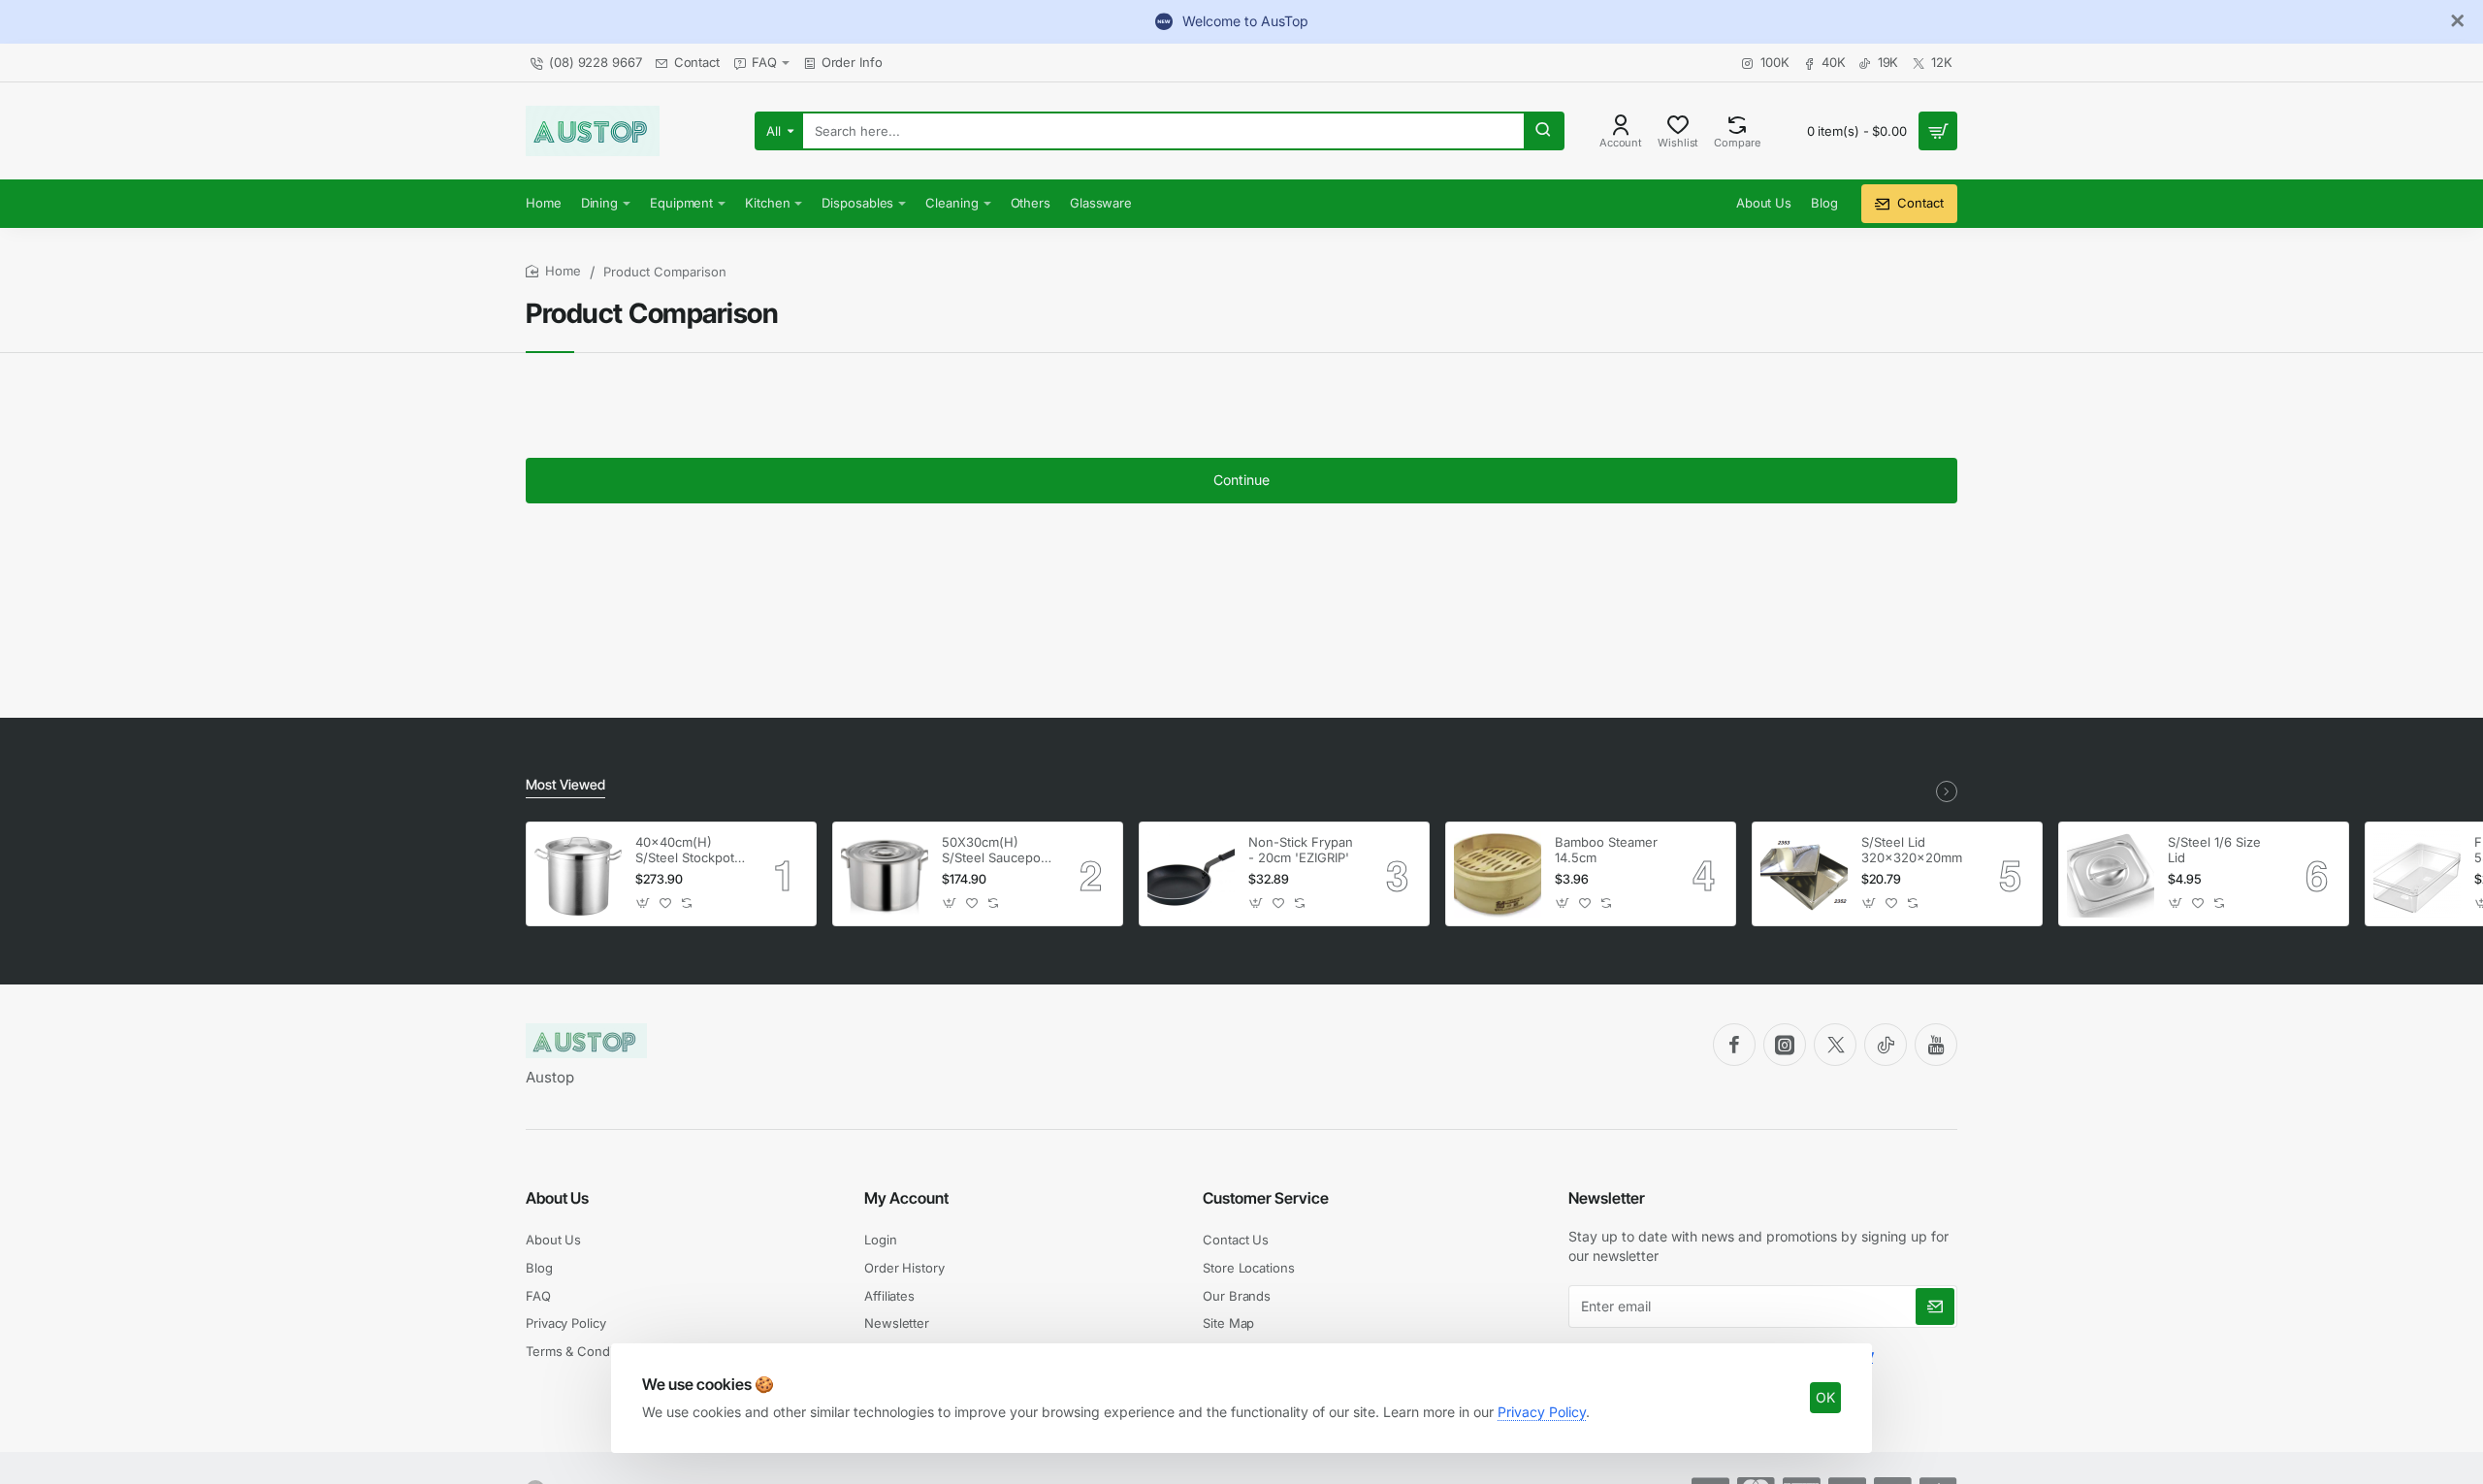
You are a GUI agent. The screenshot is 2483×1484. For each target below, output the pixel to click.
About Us (557, 1198)
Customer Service (1266, 1198)
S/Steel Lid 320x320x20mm (1912, 850)
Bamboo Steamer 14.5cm (1606, 850)
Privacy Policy (1542, 1412)
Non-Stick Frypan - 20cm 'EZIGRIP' (1301, 850)
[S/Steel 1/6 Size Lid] (2111, 874)
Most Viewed (565, 784)
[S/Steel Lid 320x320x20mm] (1804, 874)
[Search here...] (1543, 131)
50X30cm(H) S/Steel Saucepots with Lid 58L (997, 851)
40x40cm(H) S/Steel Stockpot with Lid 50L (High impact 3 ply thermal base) (690, 851)
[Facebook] (1734, 1045)
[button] (644, 903)
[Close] (2458, 21)
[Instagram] (1785, 1045)
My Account (906, 1198)
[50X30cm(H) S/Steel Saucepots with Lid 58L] (885, 874)
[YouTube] (1936, 1045)
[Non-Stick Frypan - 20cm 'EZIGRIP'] (1191, 874)
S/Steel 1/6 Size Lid (2214, 850)
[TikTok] (1886, 1045)
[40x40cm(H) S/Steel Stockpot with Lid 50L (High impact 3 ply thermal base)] (578, 874)
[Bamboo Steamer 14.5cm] (1498, 874)
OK (1825, 1397)
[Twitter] (1835, 1045)
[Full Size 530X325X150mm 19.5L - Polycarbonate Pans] (2417, 874)
